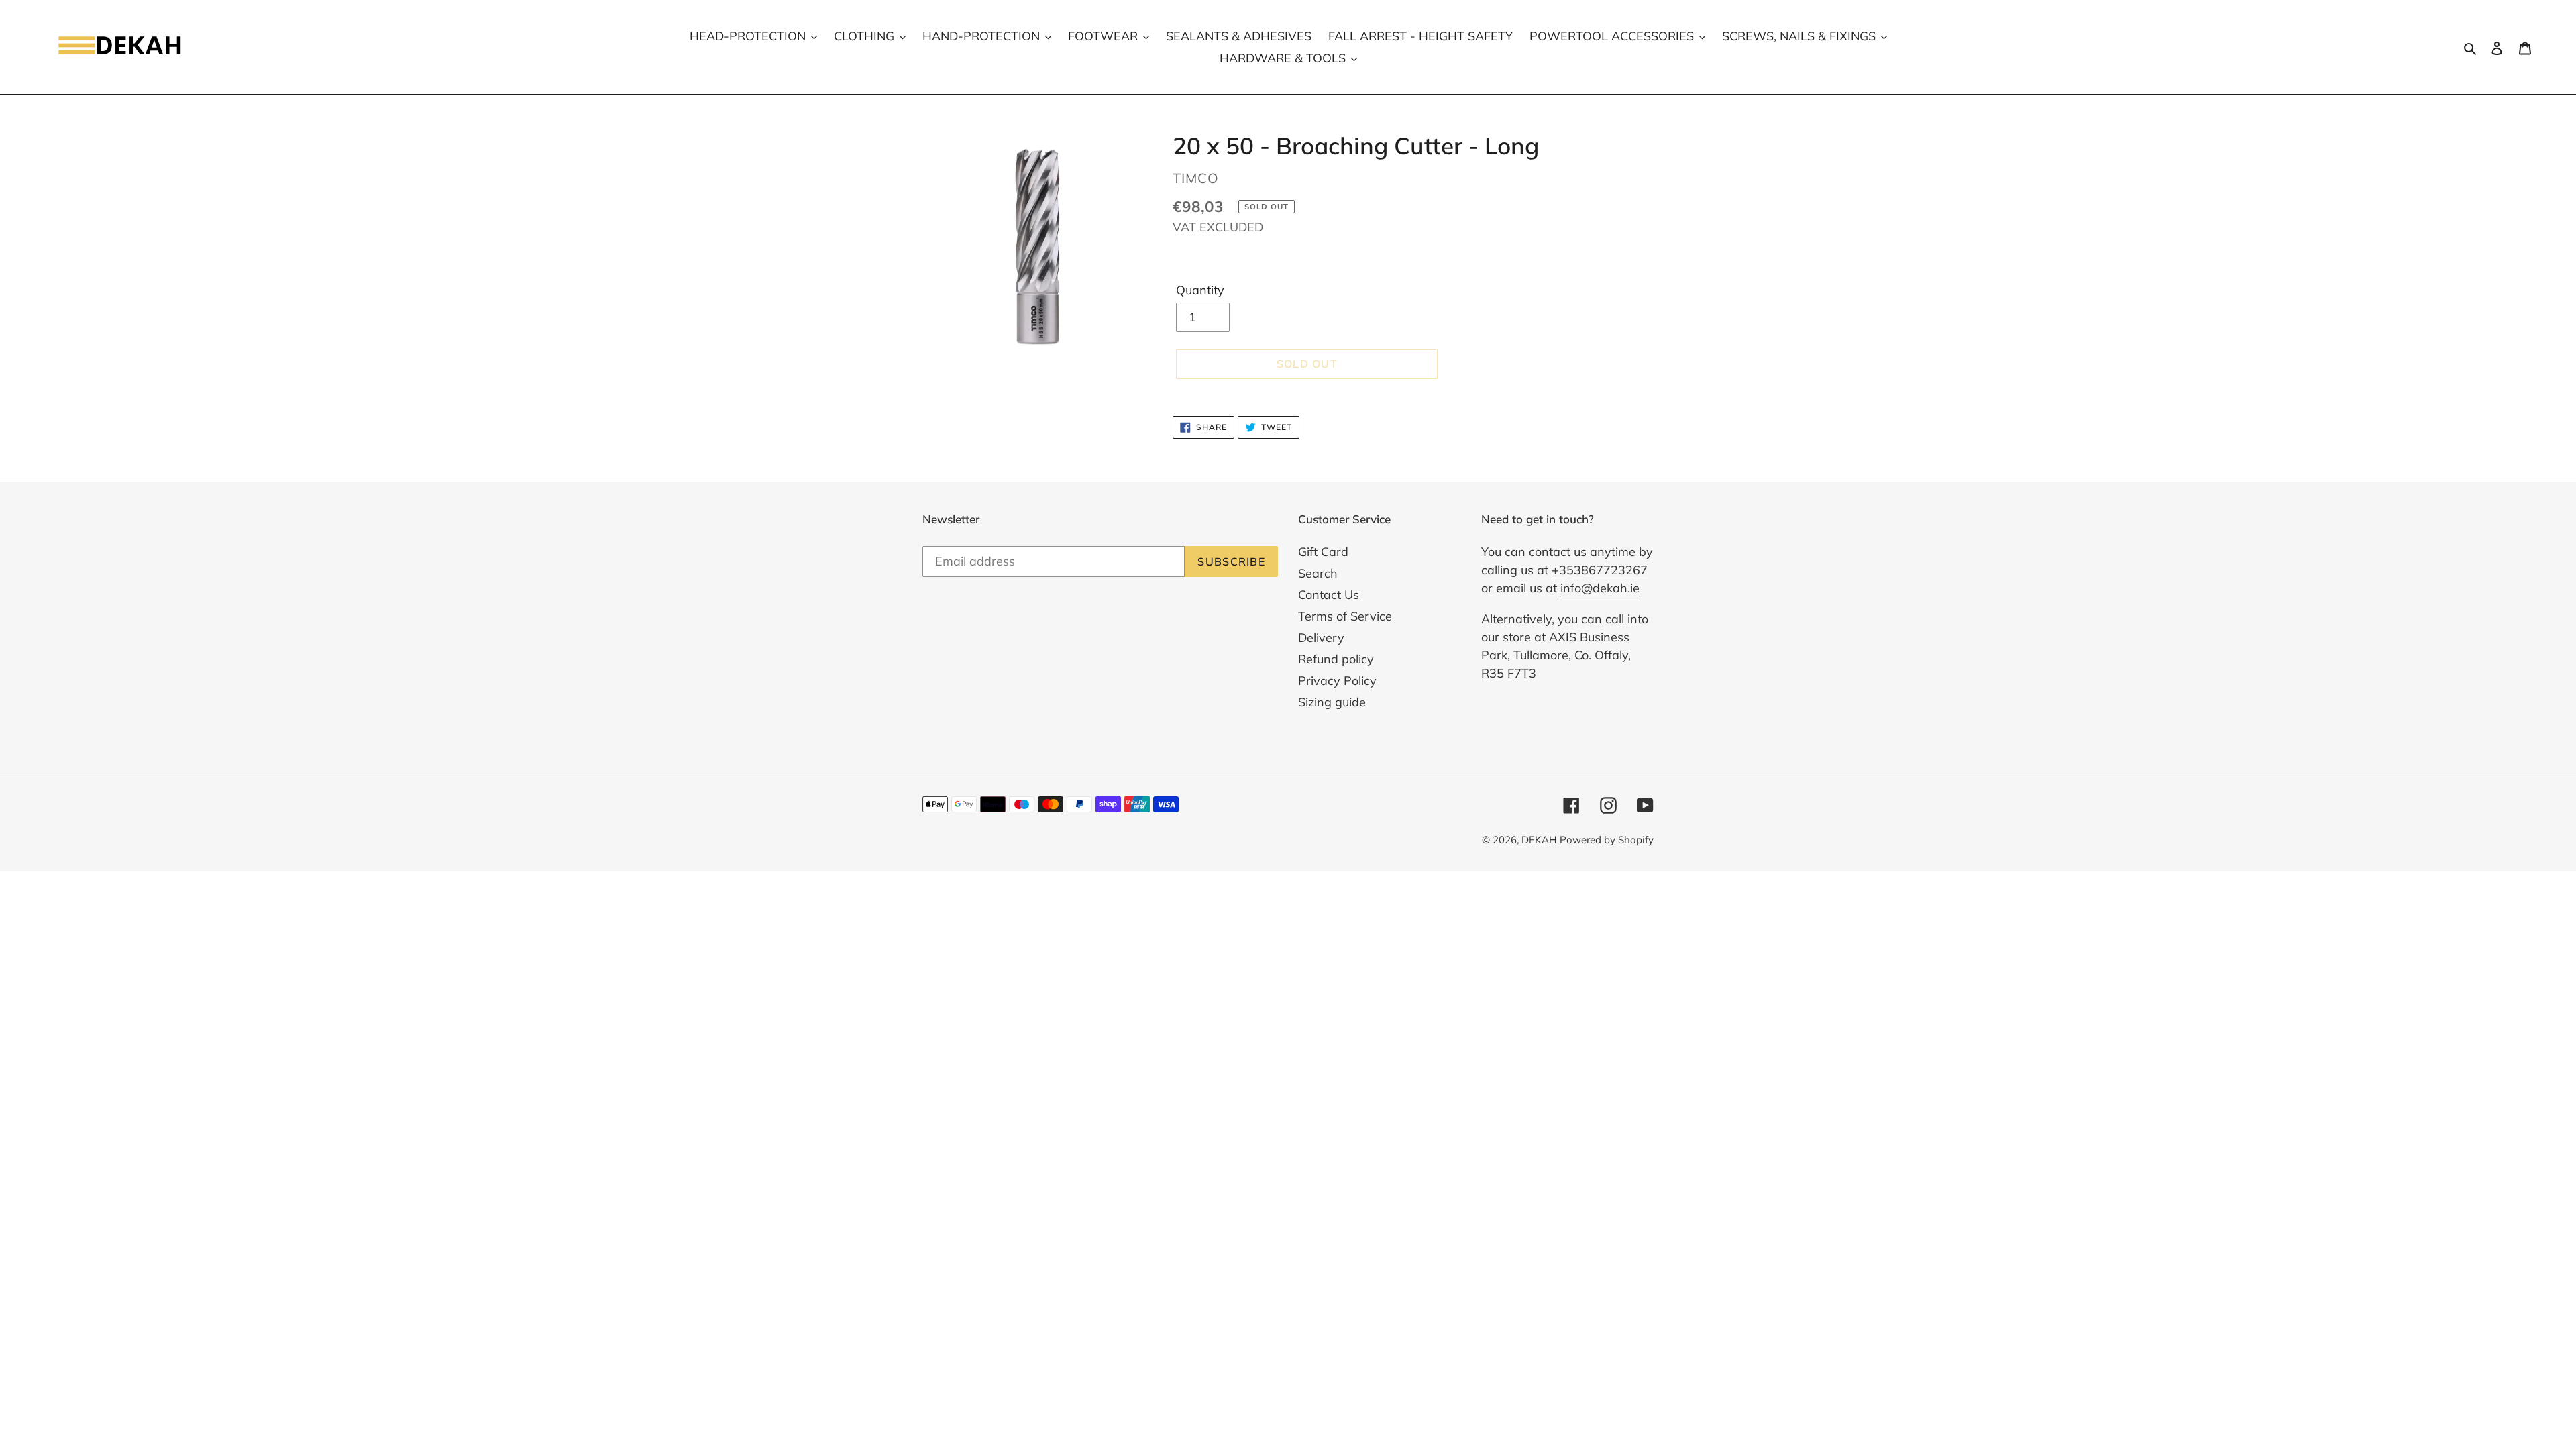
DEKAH (1539, 840)
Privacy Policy (1337, 681)
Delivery (1321, 638)
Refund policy (1336, 659)
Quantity (1200, 290)
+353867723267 (1600, 570)
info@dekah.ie (1600, 588)
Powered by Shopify (1607, 840)
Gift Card (1323, 552)
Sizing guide (1332, 702)
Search (1318, 573)
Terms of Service (1345, 616)
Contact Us (1329, 595)
